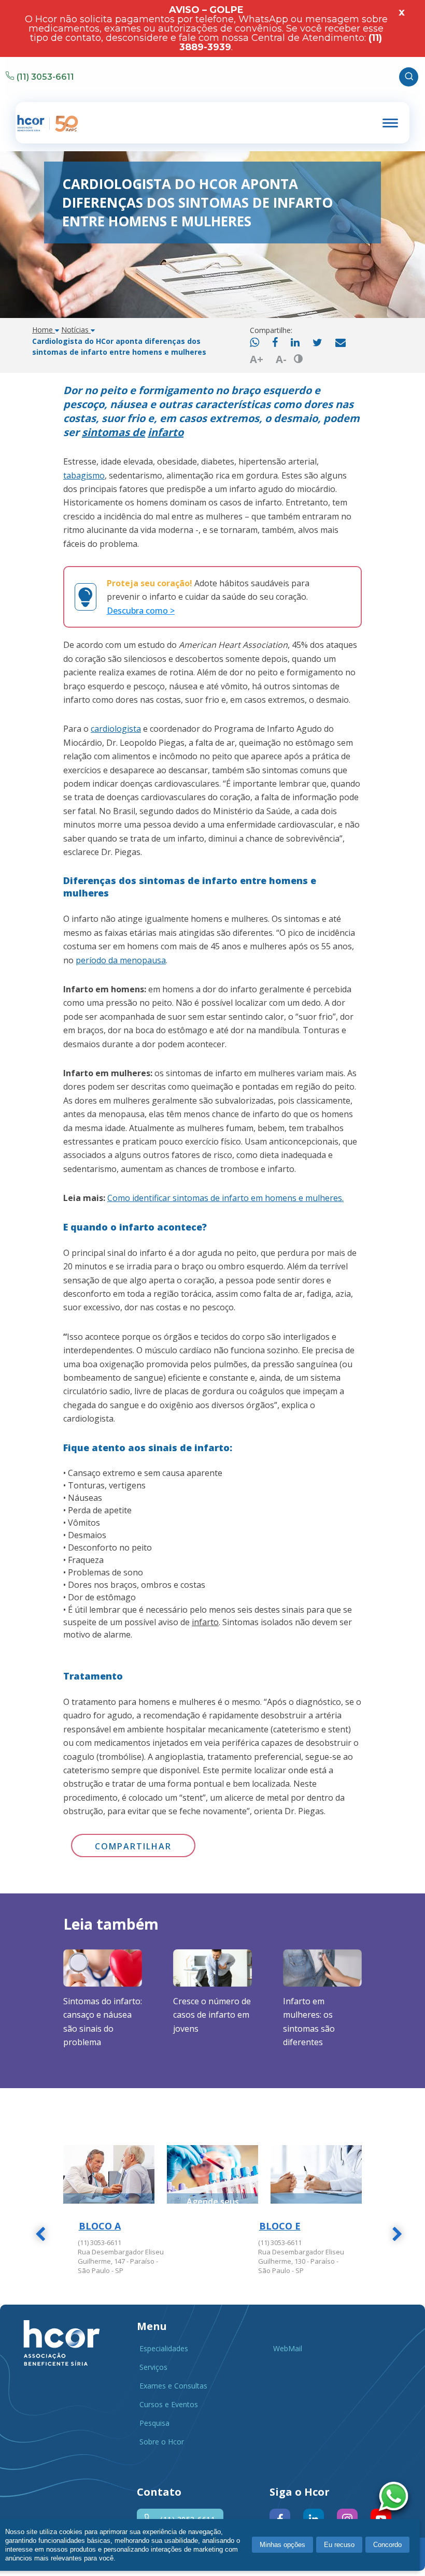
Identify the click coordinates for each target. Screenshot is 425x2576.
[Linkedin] (295, 343)
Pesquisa (154, 2423)
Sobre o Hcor (162, 2442)
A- (281, 359)
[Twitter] (317, 343)
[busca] (409, 77)
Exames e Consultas (173, 2386)
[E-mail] (341, 343)
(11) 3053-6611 (45, 77)
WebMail (288, 2348)
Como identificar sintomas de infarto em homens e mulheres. (225, 1198)
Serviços (153, 2367)
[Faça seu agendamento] (396, 2498)
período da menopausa (121, 960)
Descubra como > (141, 611)
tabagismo (84, 475)
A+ (257, 359)
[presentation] (40, 2236)
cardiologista (116, 729)
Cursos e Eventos (169, 2404)
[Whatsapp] (254, 343)
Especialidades (164, 2348)
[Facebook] (275, 343)
